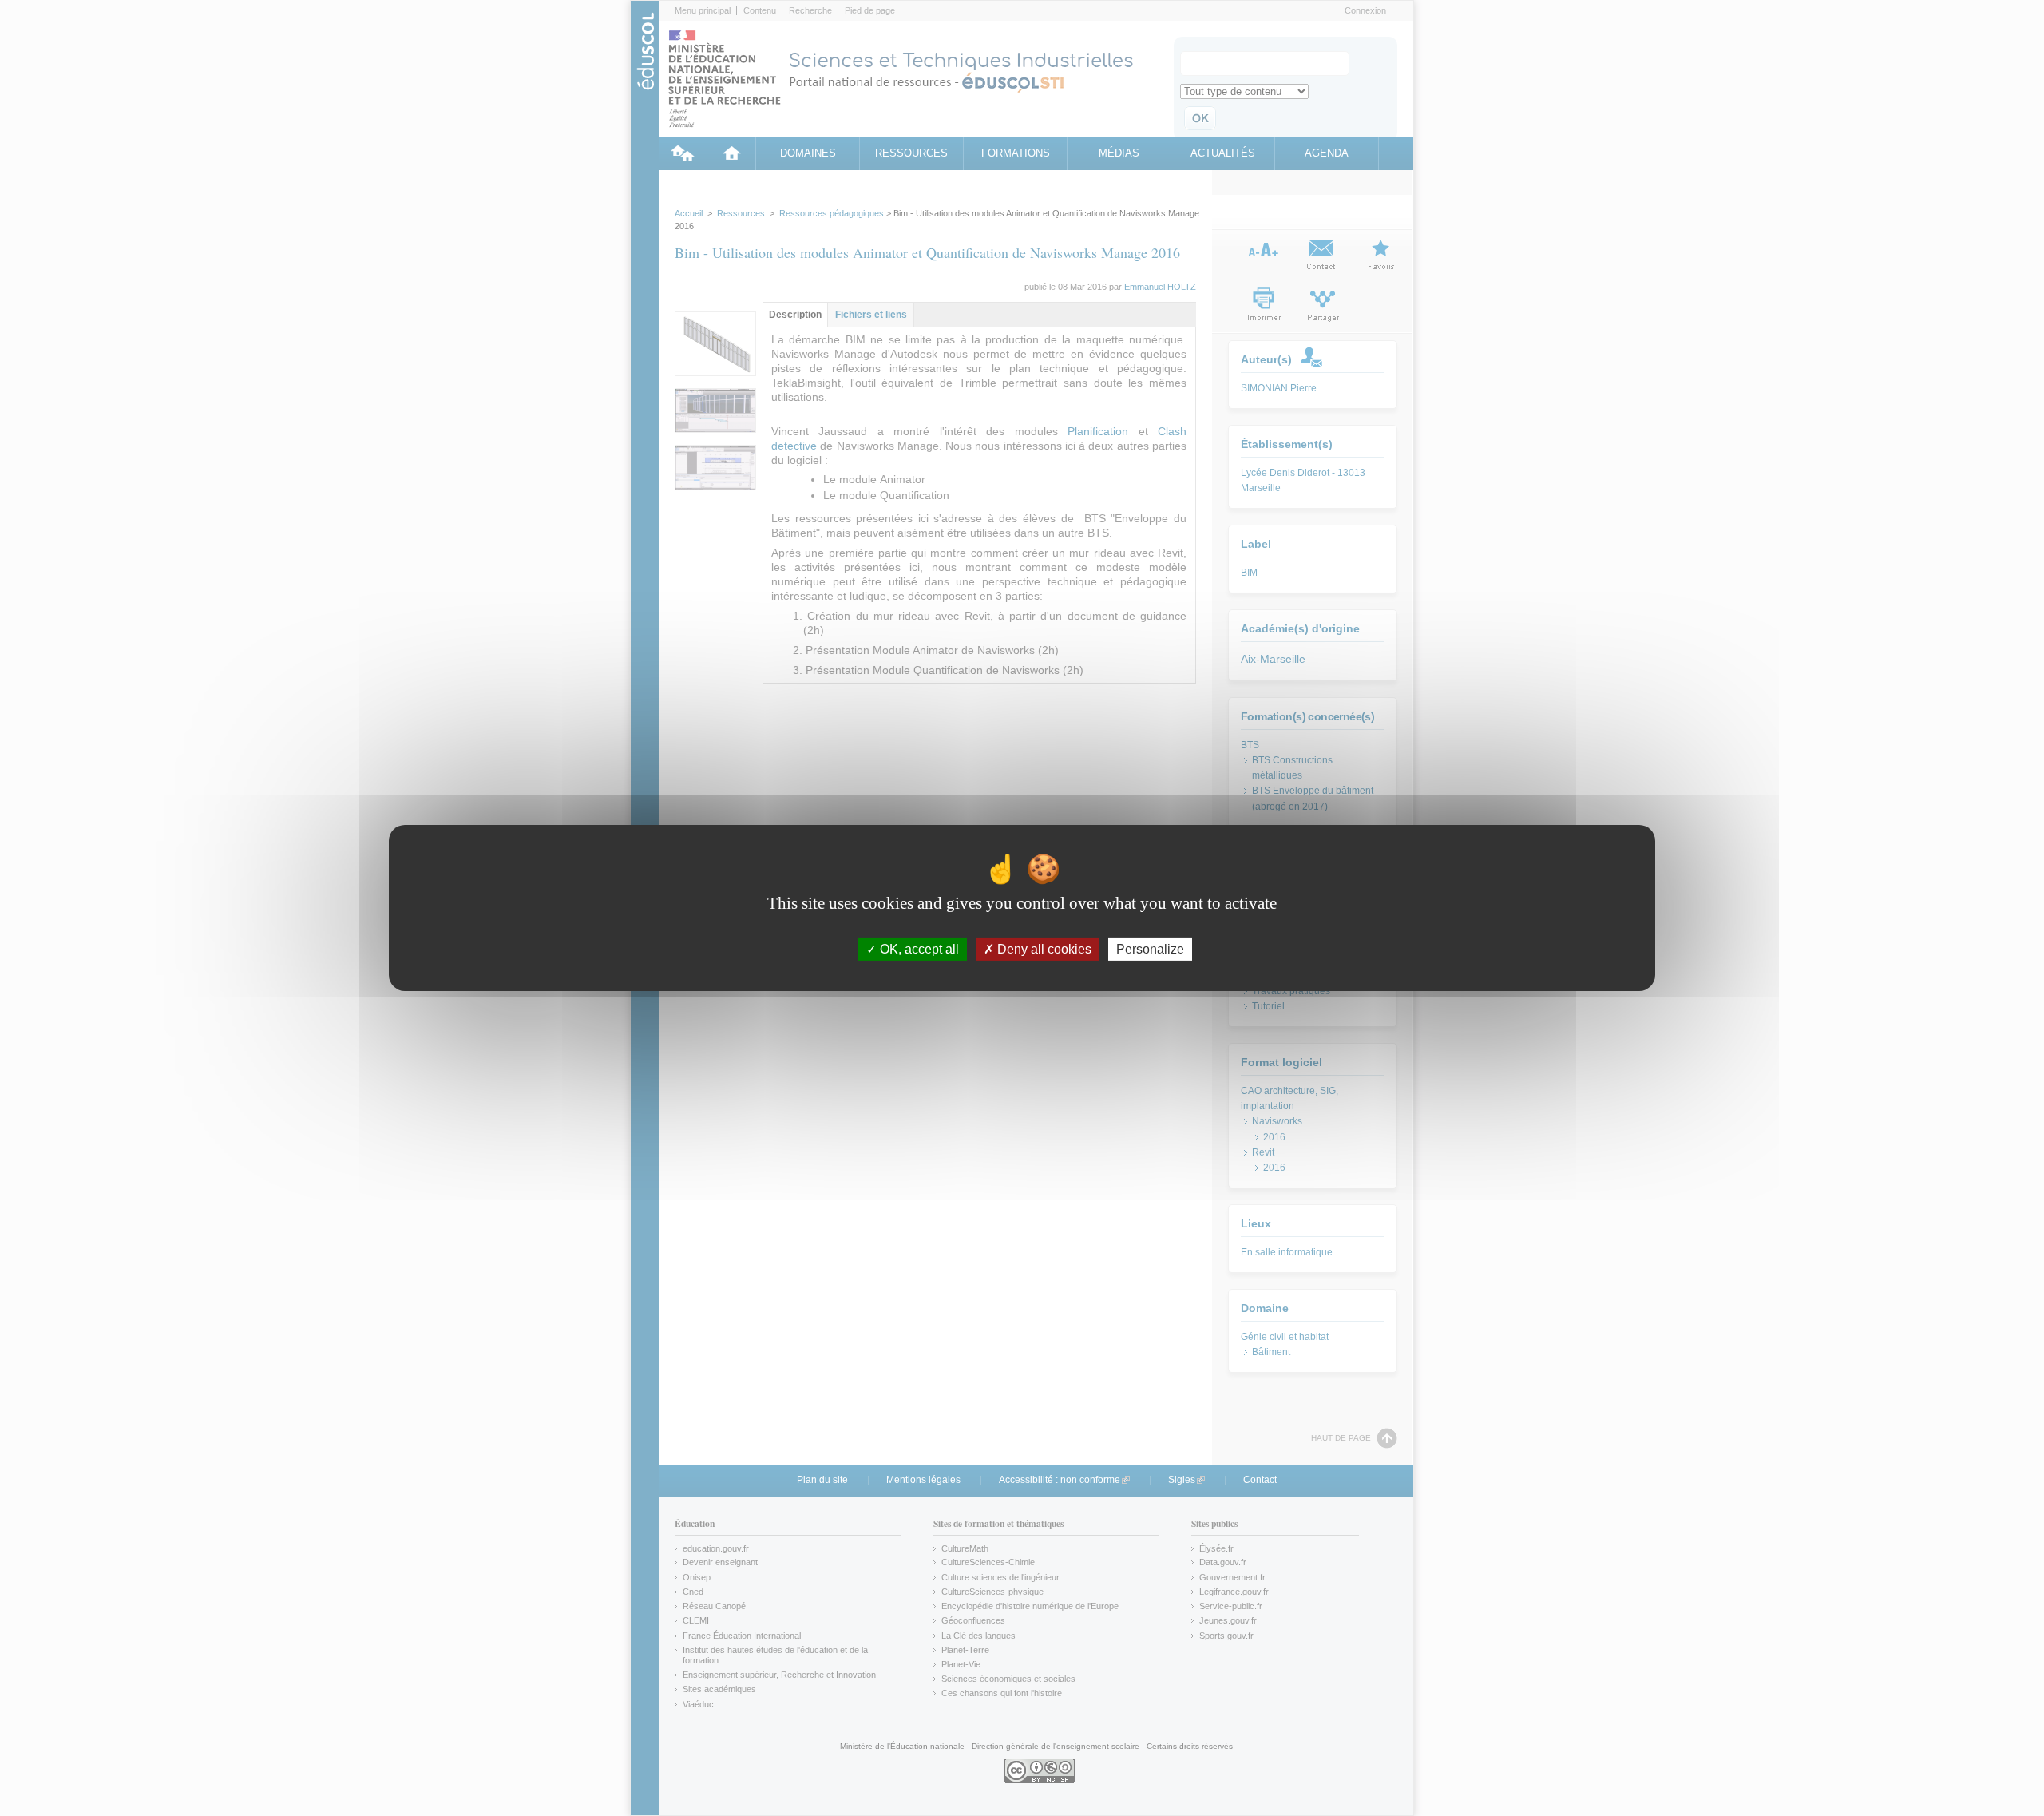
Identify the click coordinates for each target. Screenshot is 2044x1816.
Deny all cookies (1043, 949)
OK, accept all (918, 949)
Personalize (1150, 949)
